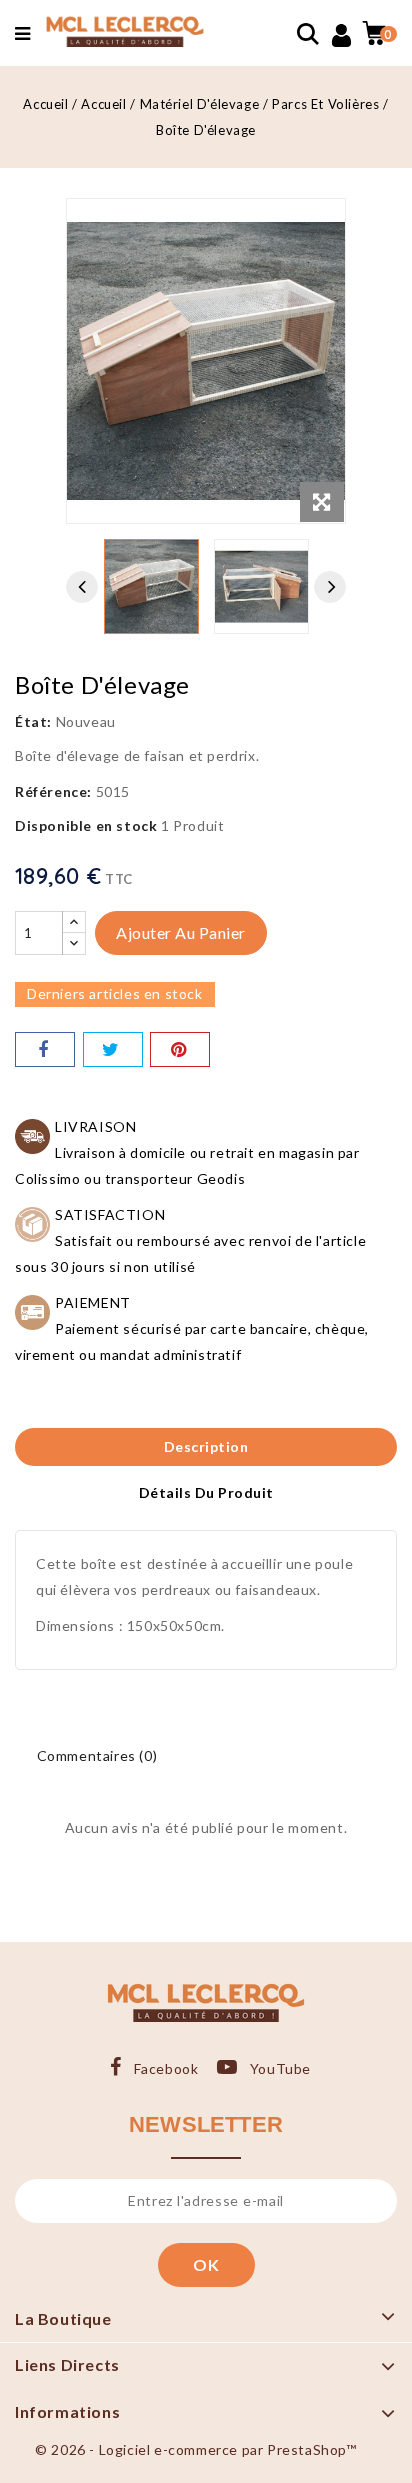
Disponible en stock (86, 825)
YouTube (280, 2068)
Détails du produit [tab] (206, 1492)
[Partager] (45, 1049)
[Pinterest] (180, 1049)
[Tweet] (113, 1049)
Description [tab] (206, 1446)
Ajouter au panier (181, 932)
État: (33, 721)
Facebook (166, 2068)
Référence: (53, 791)
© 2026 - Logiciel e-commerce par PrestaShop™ (195, 2449)
